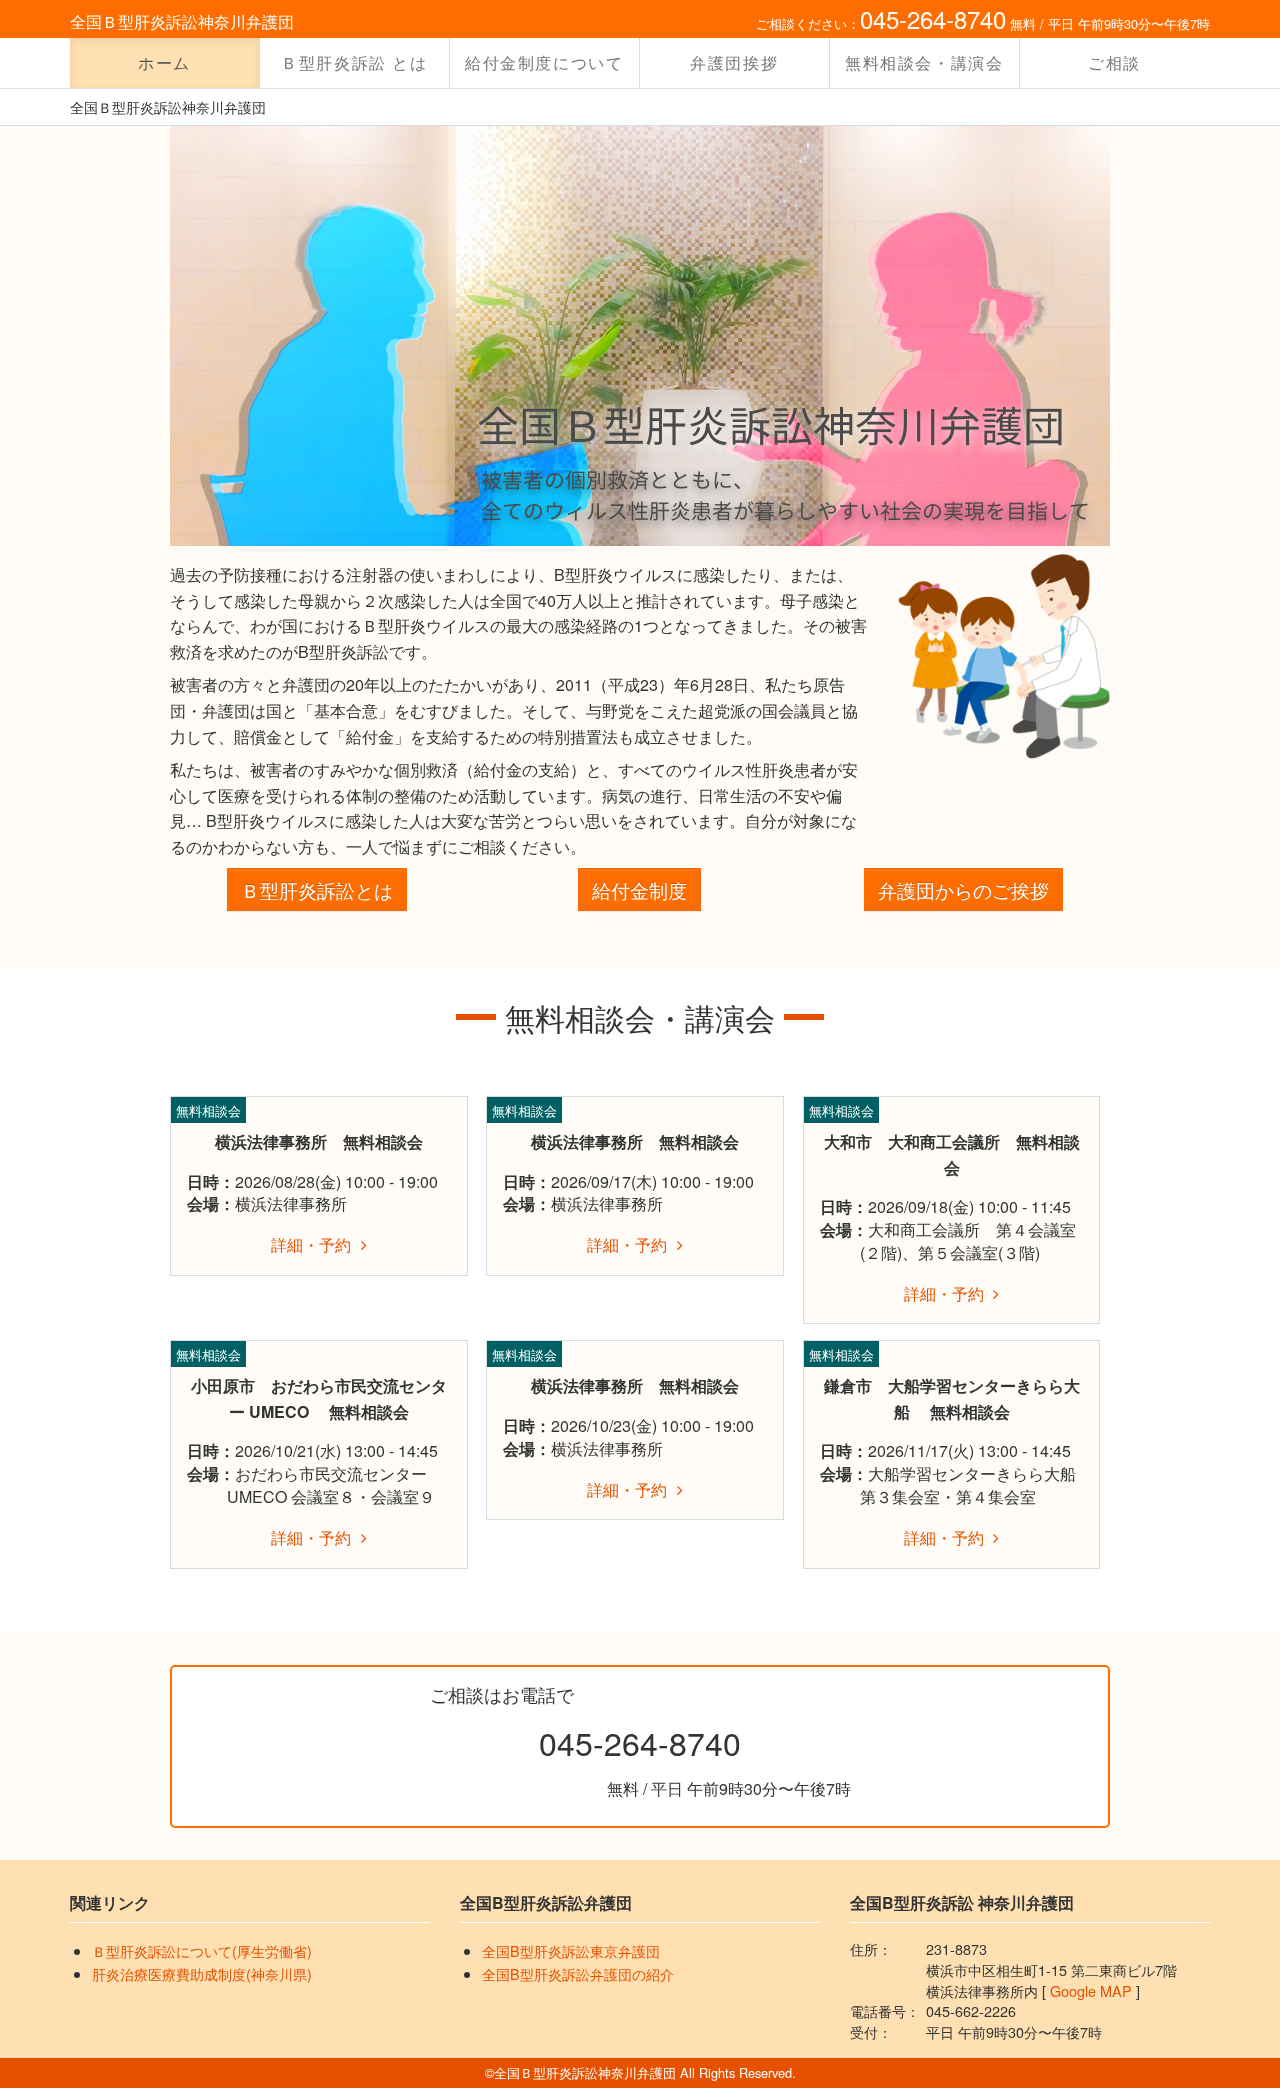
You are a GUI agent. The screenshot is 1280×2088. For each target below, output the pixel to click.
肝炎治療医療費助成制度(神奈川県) (202, 1973)
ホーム (164, 62)
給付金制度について (544, 62)
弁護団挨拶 (734, 62)
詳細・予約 (311, 1244)
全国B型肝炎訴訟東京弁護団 (571, 1950)
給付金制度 (639, 889)
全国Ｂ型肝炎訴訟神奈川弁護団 (182, 21)
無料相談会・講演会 (924, 62)
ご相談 (1114, 62)
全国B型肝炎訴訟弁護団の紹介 (578, 1973)
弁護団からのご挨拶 (963, 889)
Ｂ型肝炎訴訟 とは (354, 62)
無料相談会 (208, 1110)
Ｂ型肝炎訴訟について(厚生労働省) (202, 1950)
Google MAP (1091, 1990)
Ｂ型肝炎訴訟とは (317, 889)
